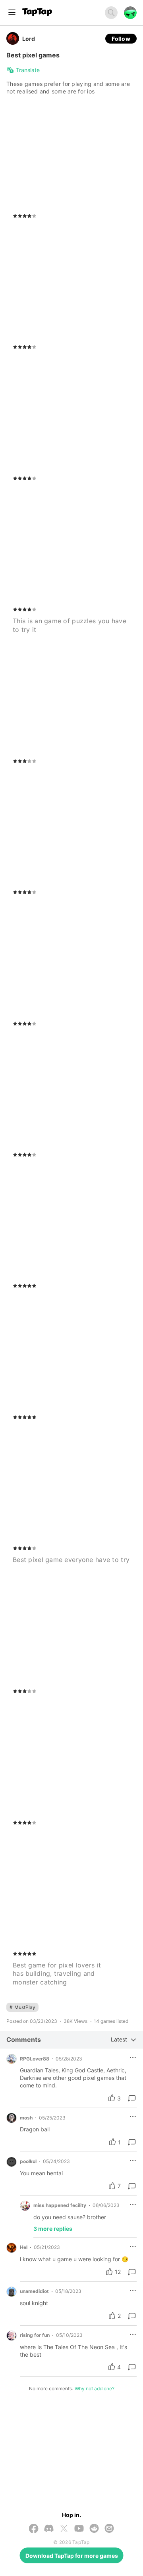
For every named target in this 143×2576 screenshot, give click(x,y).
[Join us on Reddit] (94, 2529)
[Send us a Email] (109, 2529)
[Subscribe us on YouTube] (79, 2529)
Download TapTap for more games (72, 2556)
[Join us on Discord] (49, 2529)
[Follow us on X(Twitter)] (64, 2529)
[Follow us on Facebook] (34, 2529)
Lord (29, 39)
